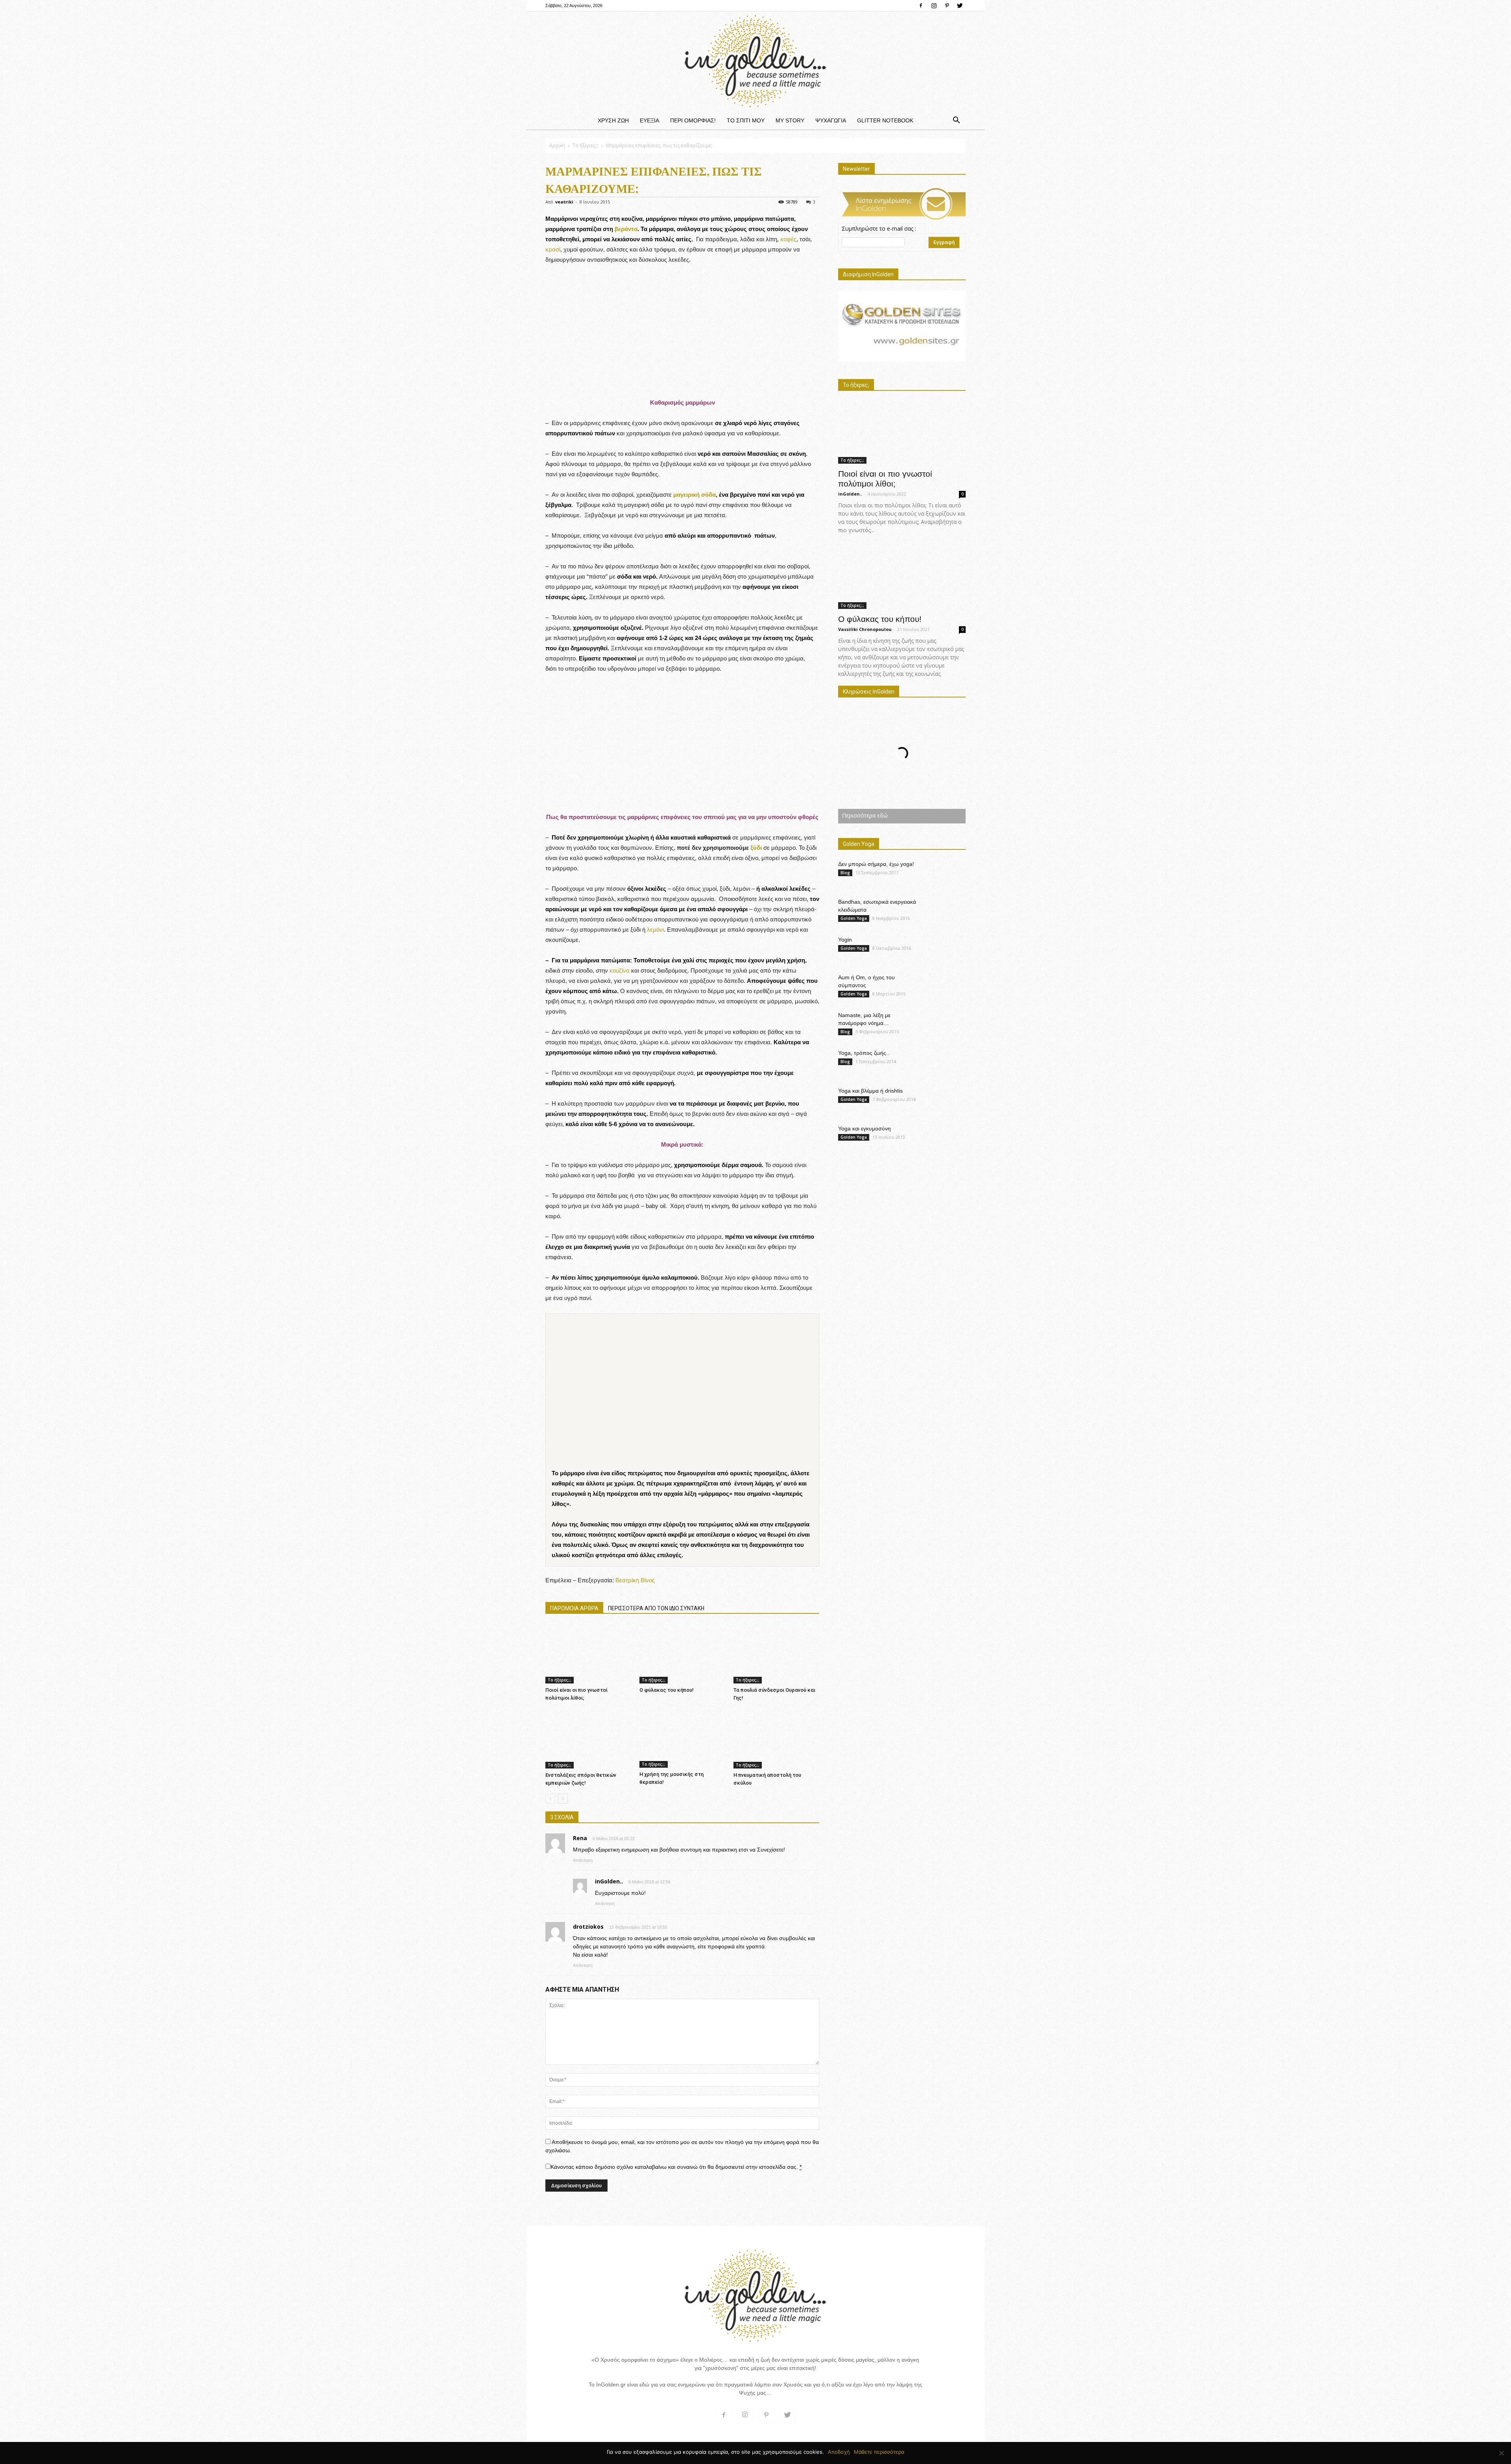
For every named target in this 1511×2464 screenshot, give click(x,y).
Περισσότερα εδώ (865, 815)
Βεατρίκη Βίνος (635, 1580)
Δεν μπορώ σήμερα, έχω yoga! (876, 864)
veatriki (564, 202)
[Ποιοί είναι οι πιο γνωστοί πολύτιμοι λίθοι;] (588, 1654)
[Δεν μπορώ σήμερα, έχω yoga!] (946, 871)
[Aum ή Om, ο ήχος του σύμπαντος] (946, 987)
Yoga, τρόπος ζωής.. (864, 1053)
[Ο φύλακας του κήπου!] (682, 1654)
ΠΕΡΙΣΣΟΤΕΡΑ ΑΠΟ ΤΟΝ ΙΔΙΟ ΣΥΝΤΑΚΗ (656, 1608)
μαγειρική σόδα (695, 495)
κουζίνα (620, 970)
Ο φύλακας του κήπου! (667, 1690)
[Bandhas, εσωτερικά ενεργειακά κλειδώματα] (950, 912)
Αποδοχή (839, 2452)
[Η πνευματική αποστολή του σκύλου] (776, 1738)
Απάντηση (583, 1860)
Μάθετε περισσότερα (879, 2452)
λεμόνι (655, 930)
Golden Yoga (854, 918)
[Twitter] (960, 6)
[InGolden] (755, 61)
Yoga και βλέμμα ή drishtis (870, 1091)
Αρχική (557, 145)
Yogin (845, 940)
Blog (845, 873)
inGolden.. (850, 494)
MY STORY (790, 120)
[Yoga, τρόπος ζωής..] (946, 1062)
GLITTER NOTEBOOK (885, 120)
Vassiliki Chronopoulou (865, 629)
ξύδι (756, 848)
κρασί (553, 249)
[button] (956, 120)
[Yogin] (947, 949)
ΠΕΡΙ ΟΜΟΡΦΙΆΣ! (693, 120)
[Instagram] (934, 6)
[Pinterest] (947, 6)
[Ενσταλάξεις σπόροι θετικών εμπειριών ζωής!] (588, 1738)
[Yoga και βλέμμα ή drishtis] (947, 1101)
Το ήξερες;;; (586, 145)
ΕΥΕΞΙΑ (649, 120)
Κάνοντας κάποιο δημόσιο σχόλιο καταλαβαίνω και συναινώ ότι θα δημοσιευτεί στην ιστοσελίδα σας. (676, 2167)
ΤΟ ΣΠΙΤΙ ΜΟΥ (746, 120)
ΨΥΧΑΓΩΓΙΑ (831, 120)
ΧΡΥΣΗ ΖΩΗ (613, 120)
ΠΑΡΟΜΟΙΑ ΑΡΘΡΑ (574, 1608)
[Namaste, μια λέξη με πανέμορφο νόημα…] (946, 1022)
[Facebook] (921, 6)
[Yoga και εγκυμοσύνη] (949, 1138)
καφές (788, 239)
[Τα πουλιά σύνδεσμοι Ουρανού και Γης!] (776, 1654)
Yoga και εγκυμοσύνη (864, 1128)
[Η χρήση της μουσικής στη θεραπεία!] (682, 1738)
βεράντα (626, 229)
